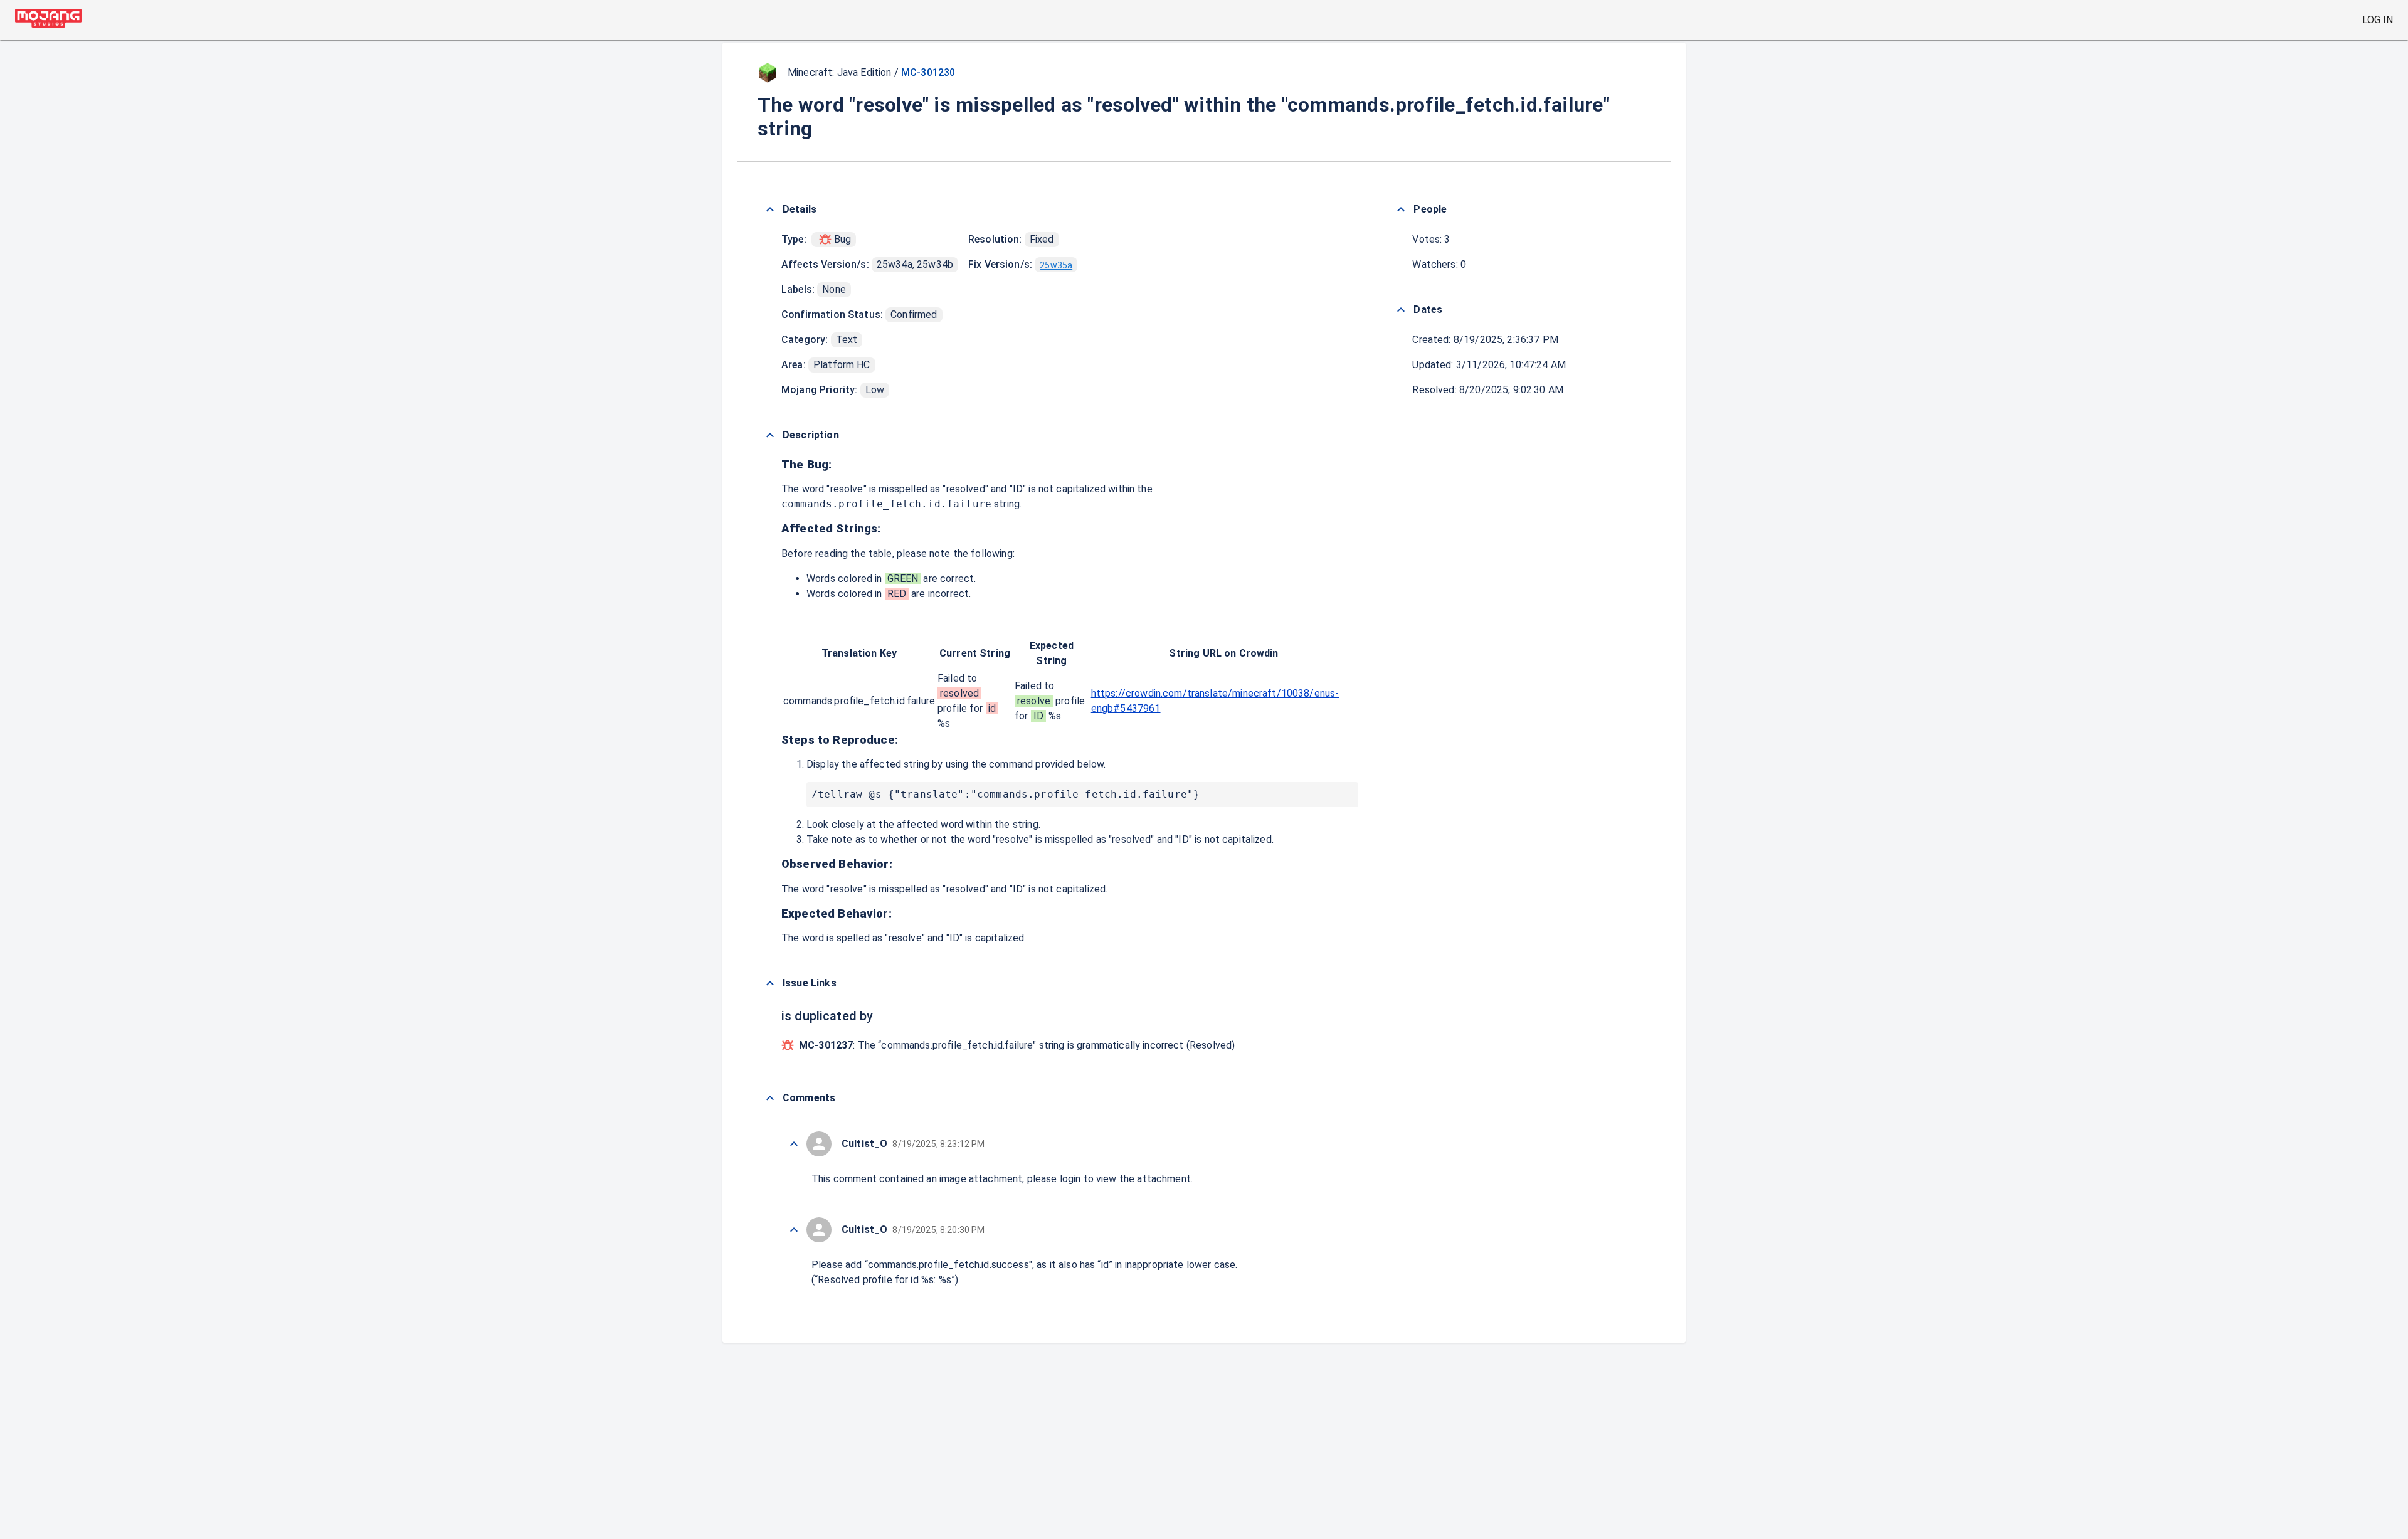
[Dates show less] (1401, 310)
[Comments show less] (770, 1098)
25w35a (1056, 265)
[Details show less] (770, 209)
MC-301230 (928, 72)
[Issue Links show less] (770, 983)
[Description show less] (770, 435)
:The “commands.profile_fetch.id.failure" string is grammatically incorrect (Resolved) (1017, 1045)
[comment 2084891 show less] (794, 1144)
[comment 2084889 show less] (794, 1230)
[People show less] (1401, 209)
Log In (2378, 20)
